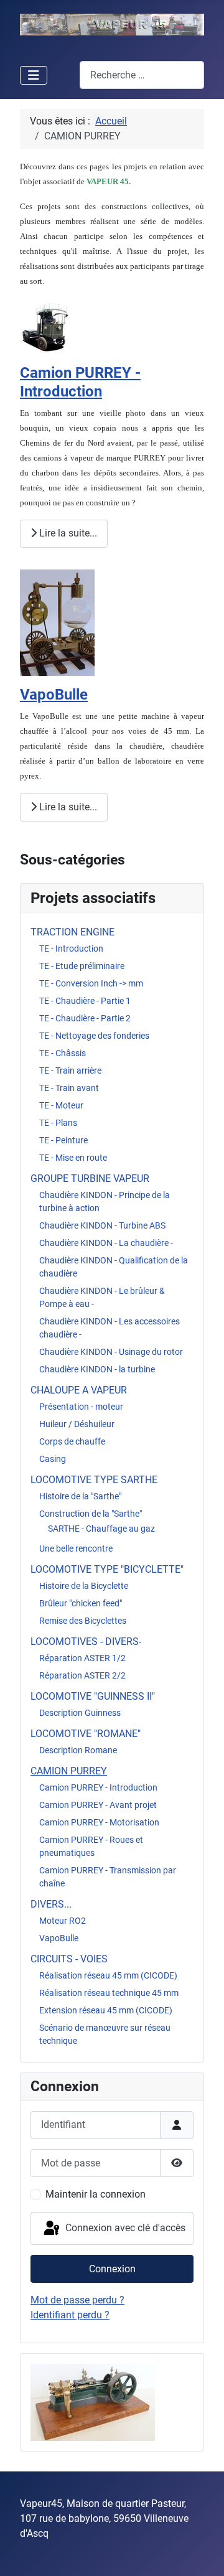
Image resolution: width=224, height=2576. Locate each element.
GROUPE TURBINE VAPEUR (90, 1178)
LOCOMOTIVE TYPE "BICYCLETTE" (107, 1569)
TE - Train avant (69, 1088)
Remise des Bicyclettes (83, 1621)
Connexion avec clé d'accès (124, 2228)
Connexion (112, 2269)
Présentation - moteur (81, 1407)
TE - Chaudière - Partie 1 (85, 1001)
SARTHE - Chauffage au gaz (101, 1529)
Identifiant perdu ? (70, 2315)
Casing (53, 1459)
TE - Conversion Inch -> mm (91, 983)
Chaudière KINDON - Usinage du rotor (111, 1352)
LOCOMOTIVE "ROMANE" (86, 1734)
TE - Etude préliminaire (82, 966)
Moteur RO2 (63, 1921)
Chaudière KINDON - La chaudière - (106, 1243)
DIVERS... (51, 1904)
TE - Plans (58, 1123)
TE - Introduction (71, 948)
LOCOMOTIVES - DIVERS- (86, 1642)
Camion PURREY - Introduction (98, 1787)
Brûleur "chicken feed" (81, 1603)
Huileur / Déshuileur (77, 1424)
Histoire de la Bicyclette (84, 1586)
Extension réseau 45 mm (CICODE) (106, 2010)
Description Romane (78, 1750)
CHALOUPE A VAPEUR (79, 1390)
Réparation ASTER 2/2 (82, 1675)
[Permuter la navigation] (34, 75)
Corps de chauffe (72, 1441)
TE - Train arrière (70, 1070)
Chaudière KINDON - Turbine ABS (102, 1225)
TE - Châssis (63, 1053)
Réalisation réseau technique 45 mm (109, 1993)
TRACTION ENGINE (72, 932)
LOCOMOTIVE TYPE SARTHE (94, 1480)
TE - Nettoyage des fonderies (94, 1036)
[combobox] (142, 75)
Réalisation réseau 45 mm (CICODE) (108, 1975)
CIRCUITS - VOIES (69, 1959)
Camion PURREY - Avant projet (98, 1805)
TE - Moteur (61, 1105)
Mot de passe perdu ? (77, 2300)
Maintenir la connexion (96, 2194)
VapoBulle (59, 1938)
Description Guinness (80, 1713)
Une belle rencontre (76, 1548)
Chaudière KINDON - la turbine (97, 1369)
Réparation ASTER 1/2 (82, 1658)
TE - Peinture (63, 1140)
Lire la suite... (67, 533)
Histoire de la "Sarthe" (80, 1496)
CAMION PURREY (69, 1771)
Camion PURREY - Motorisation (99, 1822)
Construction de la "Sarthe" (91, 1514)
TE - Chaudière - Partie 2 (85, 1018)
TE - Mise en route (73, 1158)
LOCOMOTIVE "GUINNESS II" (93, 1696)
